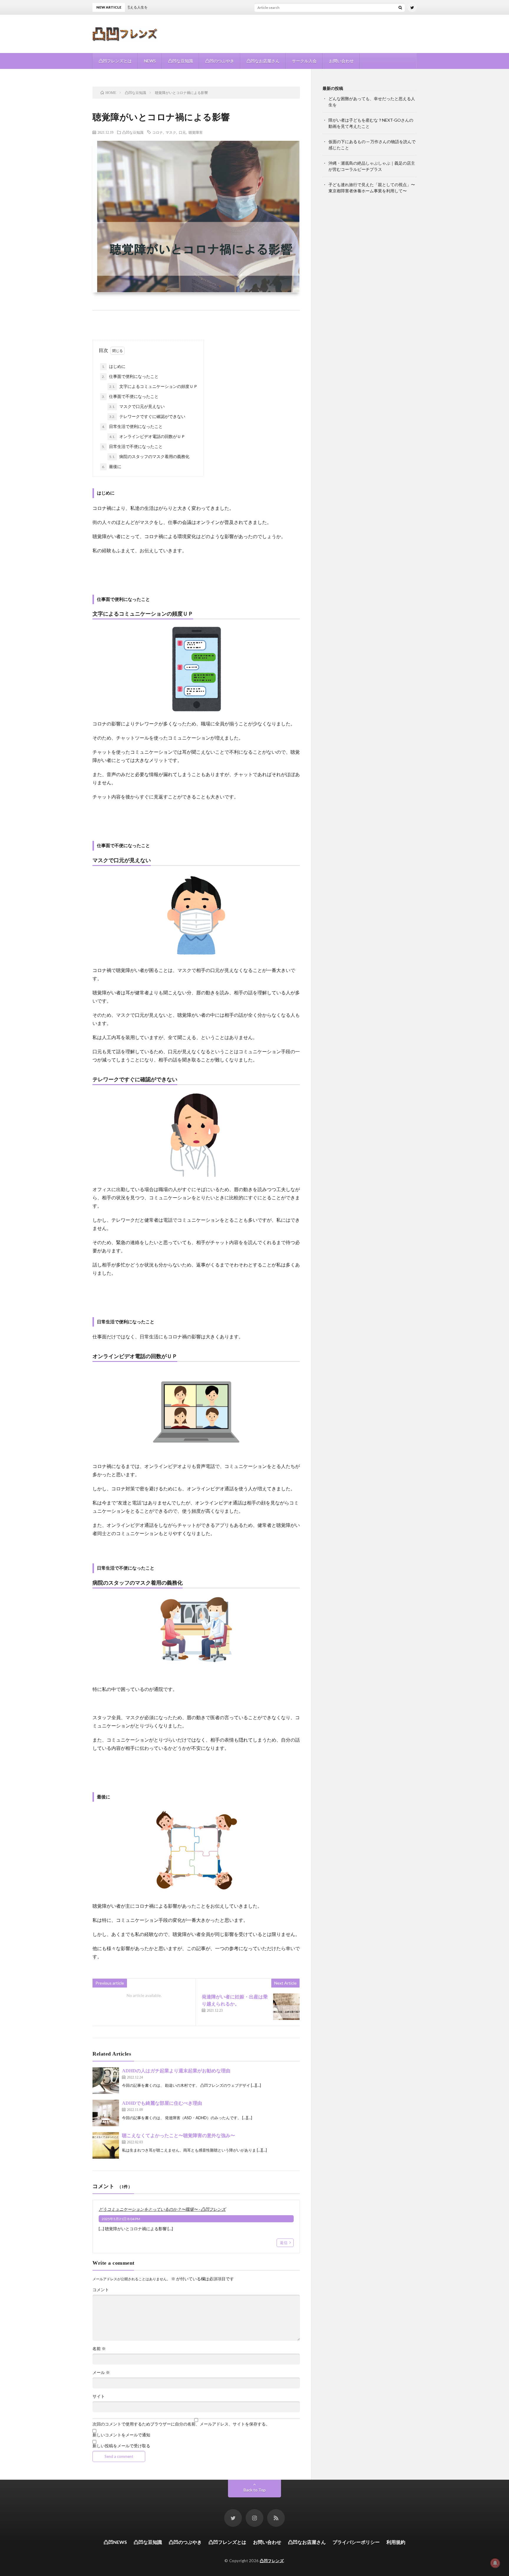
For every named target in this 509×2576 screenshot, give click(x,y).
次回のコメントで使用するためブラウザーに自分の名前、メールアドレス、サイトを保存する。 (181, 2424)
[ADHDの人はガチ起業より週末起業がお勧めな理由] (106, 2081)
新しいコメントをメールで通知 (121, 2435)
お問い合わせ (341, 61)
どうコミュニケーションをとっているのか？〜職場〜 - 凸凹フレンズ (162, 2209)
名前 (99, 2349)
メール (101, 2372)
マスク (171, 132)
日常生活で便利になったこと (132, 426)
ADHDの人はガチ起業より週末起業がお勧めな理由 (176, 2071)
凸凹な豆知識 (181, 61)
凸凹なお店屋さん (263, 61)
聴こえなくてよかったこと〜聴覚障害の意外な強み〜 (179, 2136)
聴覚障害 (196, 132)
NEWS (150, 61)
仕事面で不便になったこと (130, 396)
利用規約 (396, 2542)
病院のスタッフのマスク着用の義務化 (149, 456)
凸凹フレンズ (272, 2561)
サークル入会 (304, 61)
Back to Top (255, 2490)
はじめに (114, 366)
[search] (400, 7)
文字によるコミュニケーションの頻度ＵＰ (153, 386)
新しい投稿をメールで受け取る (121, 2446)
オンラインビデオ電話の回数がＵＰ (147, 436)
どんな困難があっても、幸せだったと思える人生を (285, 7)
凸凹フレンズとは (115, 61)
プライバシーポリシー (356, 2542)
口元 (182, 132)
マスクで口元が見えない (137, 406)
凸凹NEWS (115, 2542)
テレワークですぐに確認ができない (147, 416)
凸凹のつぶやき (220, 61)
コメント (101, 2290)
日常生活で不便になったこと (132, 446)
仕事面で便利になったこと (130, 376)
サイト (99, 2396)
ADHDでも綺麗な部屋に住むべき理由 (162, 2103)
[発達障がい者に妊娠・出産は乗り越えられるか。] (286, 2007)
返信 (284, 2243)
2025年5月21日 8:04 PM (121, 2219)
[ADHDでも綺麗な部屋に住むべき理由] (106, 2113)
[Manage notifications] (495, 2563)
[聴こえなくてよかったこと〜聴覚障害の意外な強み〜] (106, 2145)
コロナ (158, 132)
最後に (112, 466)
